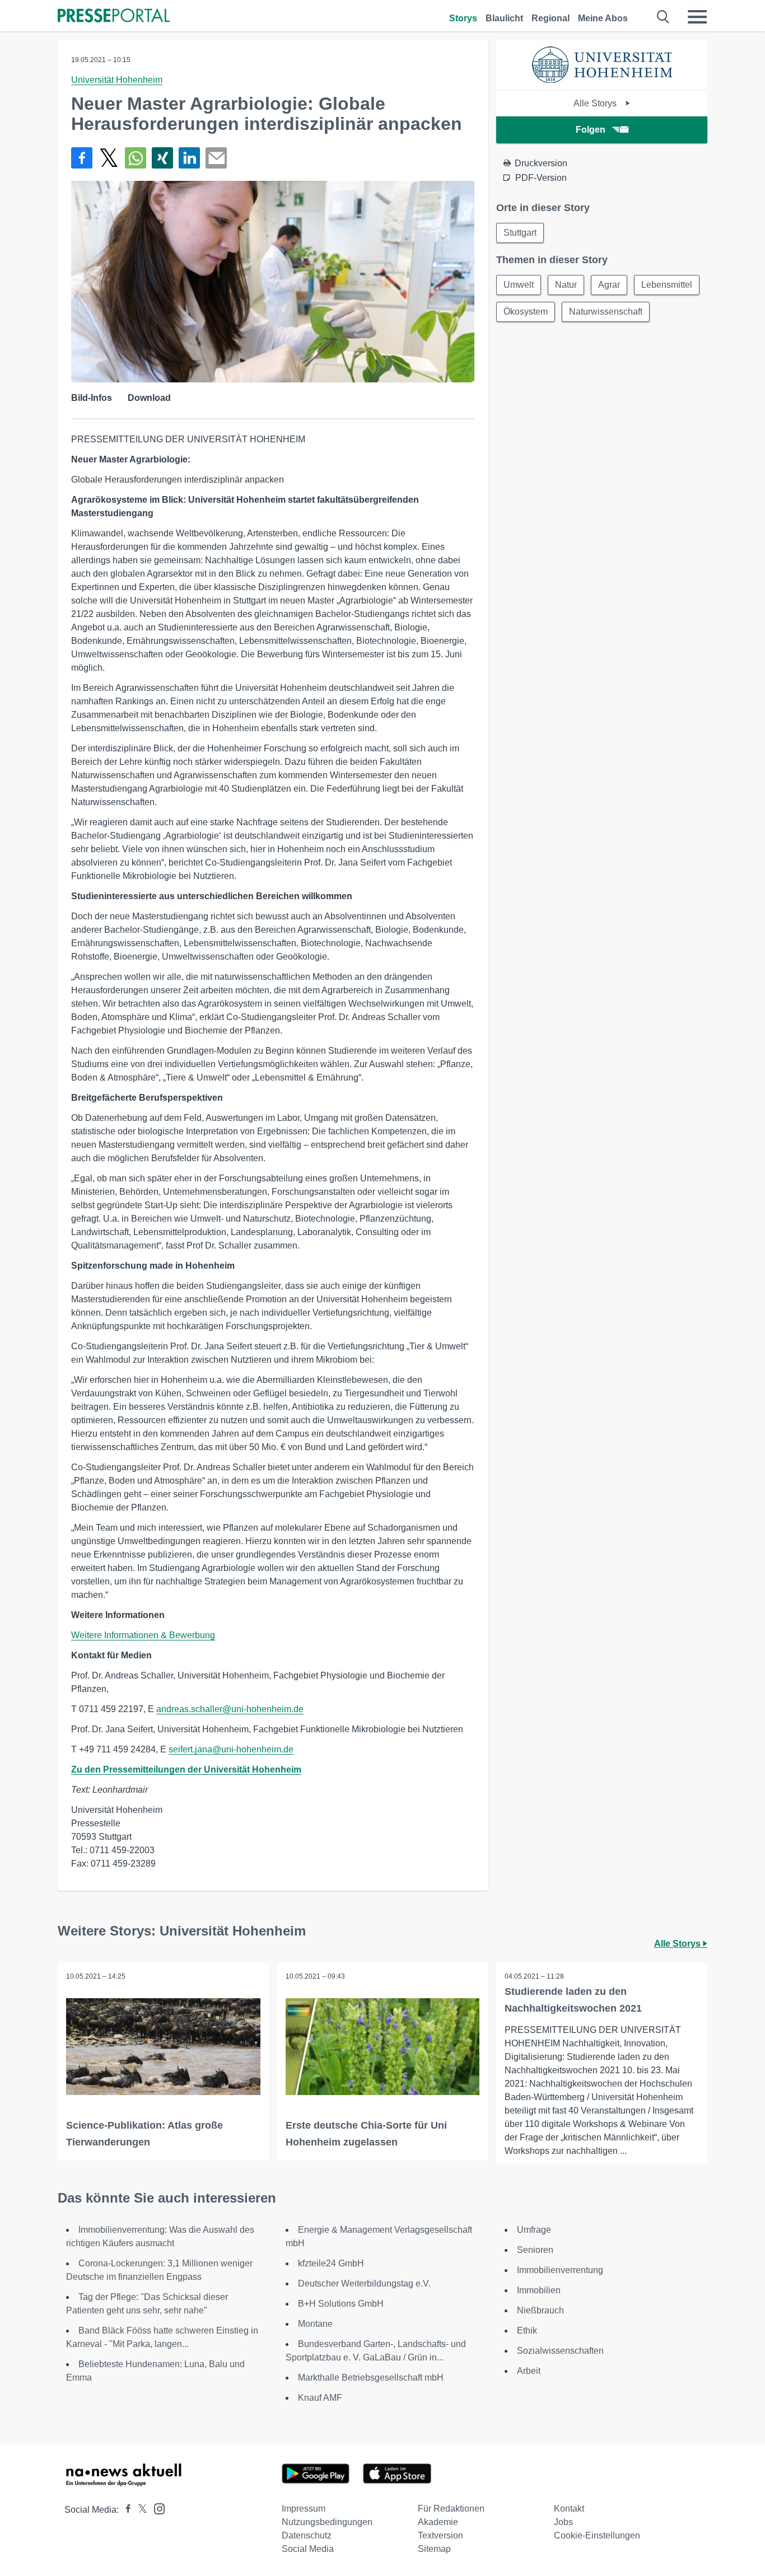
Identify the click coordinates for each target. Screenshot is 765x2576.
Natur (566, 285)
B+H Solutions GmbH (341, 2304)
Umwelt (519, 285)
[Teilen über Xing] (162, 158)
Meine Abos (603, 18)
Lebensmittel (667, 285)
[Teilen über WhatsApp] (136, 158)
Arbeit (529, 2371)
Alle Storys (596, 103)
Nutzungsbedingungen (327, 2522)
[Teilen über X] (109, 158)
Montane (315, 2324)
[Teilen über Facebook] (82, 158)
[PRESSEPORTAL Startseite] (114, 17)
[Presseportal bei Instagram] (156, 2508)
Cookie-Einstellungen (597, 2535)
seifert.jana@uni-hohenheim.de (231, 1749)
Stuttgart (520, 233)
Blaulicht (504, 18)
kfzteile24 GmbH (331, 2263)
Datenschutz (307, 2535)
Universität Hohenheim (117, 80)
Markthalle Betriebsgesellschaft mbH (371, 2378)
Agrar (609, 285)
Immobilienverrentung (560, 2270)
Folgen (591, 130)
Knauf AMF (320, 2398)
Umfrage (534, 2230)
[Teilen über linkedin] (189, 158)
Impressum (304, 2509)
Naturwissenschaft (606, 312)
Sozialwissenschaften (560, 2351)
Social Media (308, 2549)
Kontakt (569, 2509)
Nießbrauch (540, 2310)
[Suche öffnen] (663, 17)
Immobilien (539, 2290)
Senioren (535, 2250)
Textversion (440, 2535)
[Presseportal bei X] (139, 2510)
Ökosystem (526, 312)
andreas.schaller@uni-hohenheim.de (230, 1709)
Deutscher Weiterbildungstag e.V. (364, 2283)
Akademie (438, 2522)
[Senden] (216, 158)
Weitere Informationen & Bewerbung (143, 1635)
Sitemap (434, 2549)
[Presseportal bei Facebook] (125, 2510)
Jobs (563, 2522)
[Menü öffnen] (697, 17)
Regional (551, 18)
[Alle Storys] (602, 80)
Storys (463, 18)
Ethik (527, 2330)
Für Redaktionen (451, 2509)
